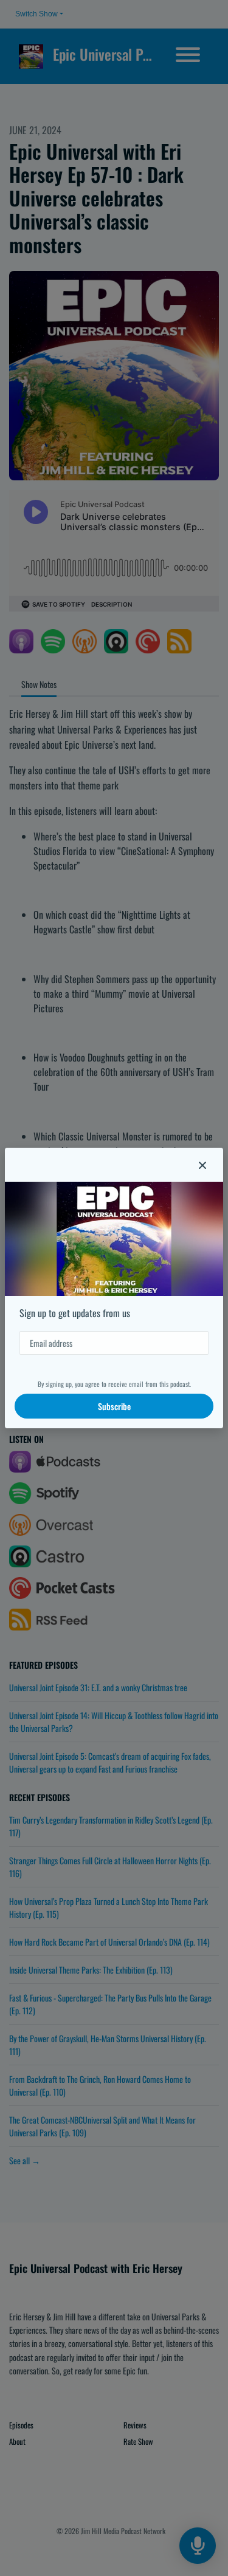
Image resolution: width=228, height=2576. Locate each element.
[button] (202, 1165)
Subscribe (114, 1406)
